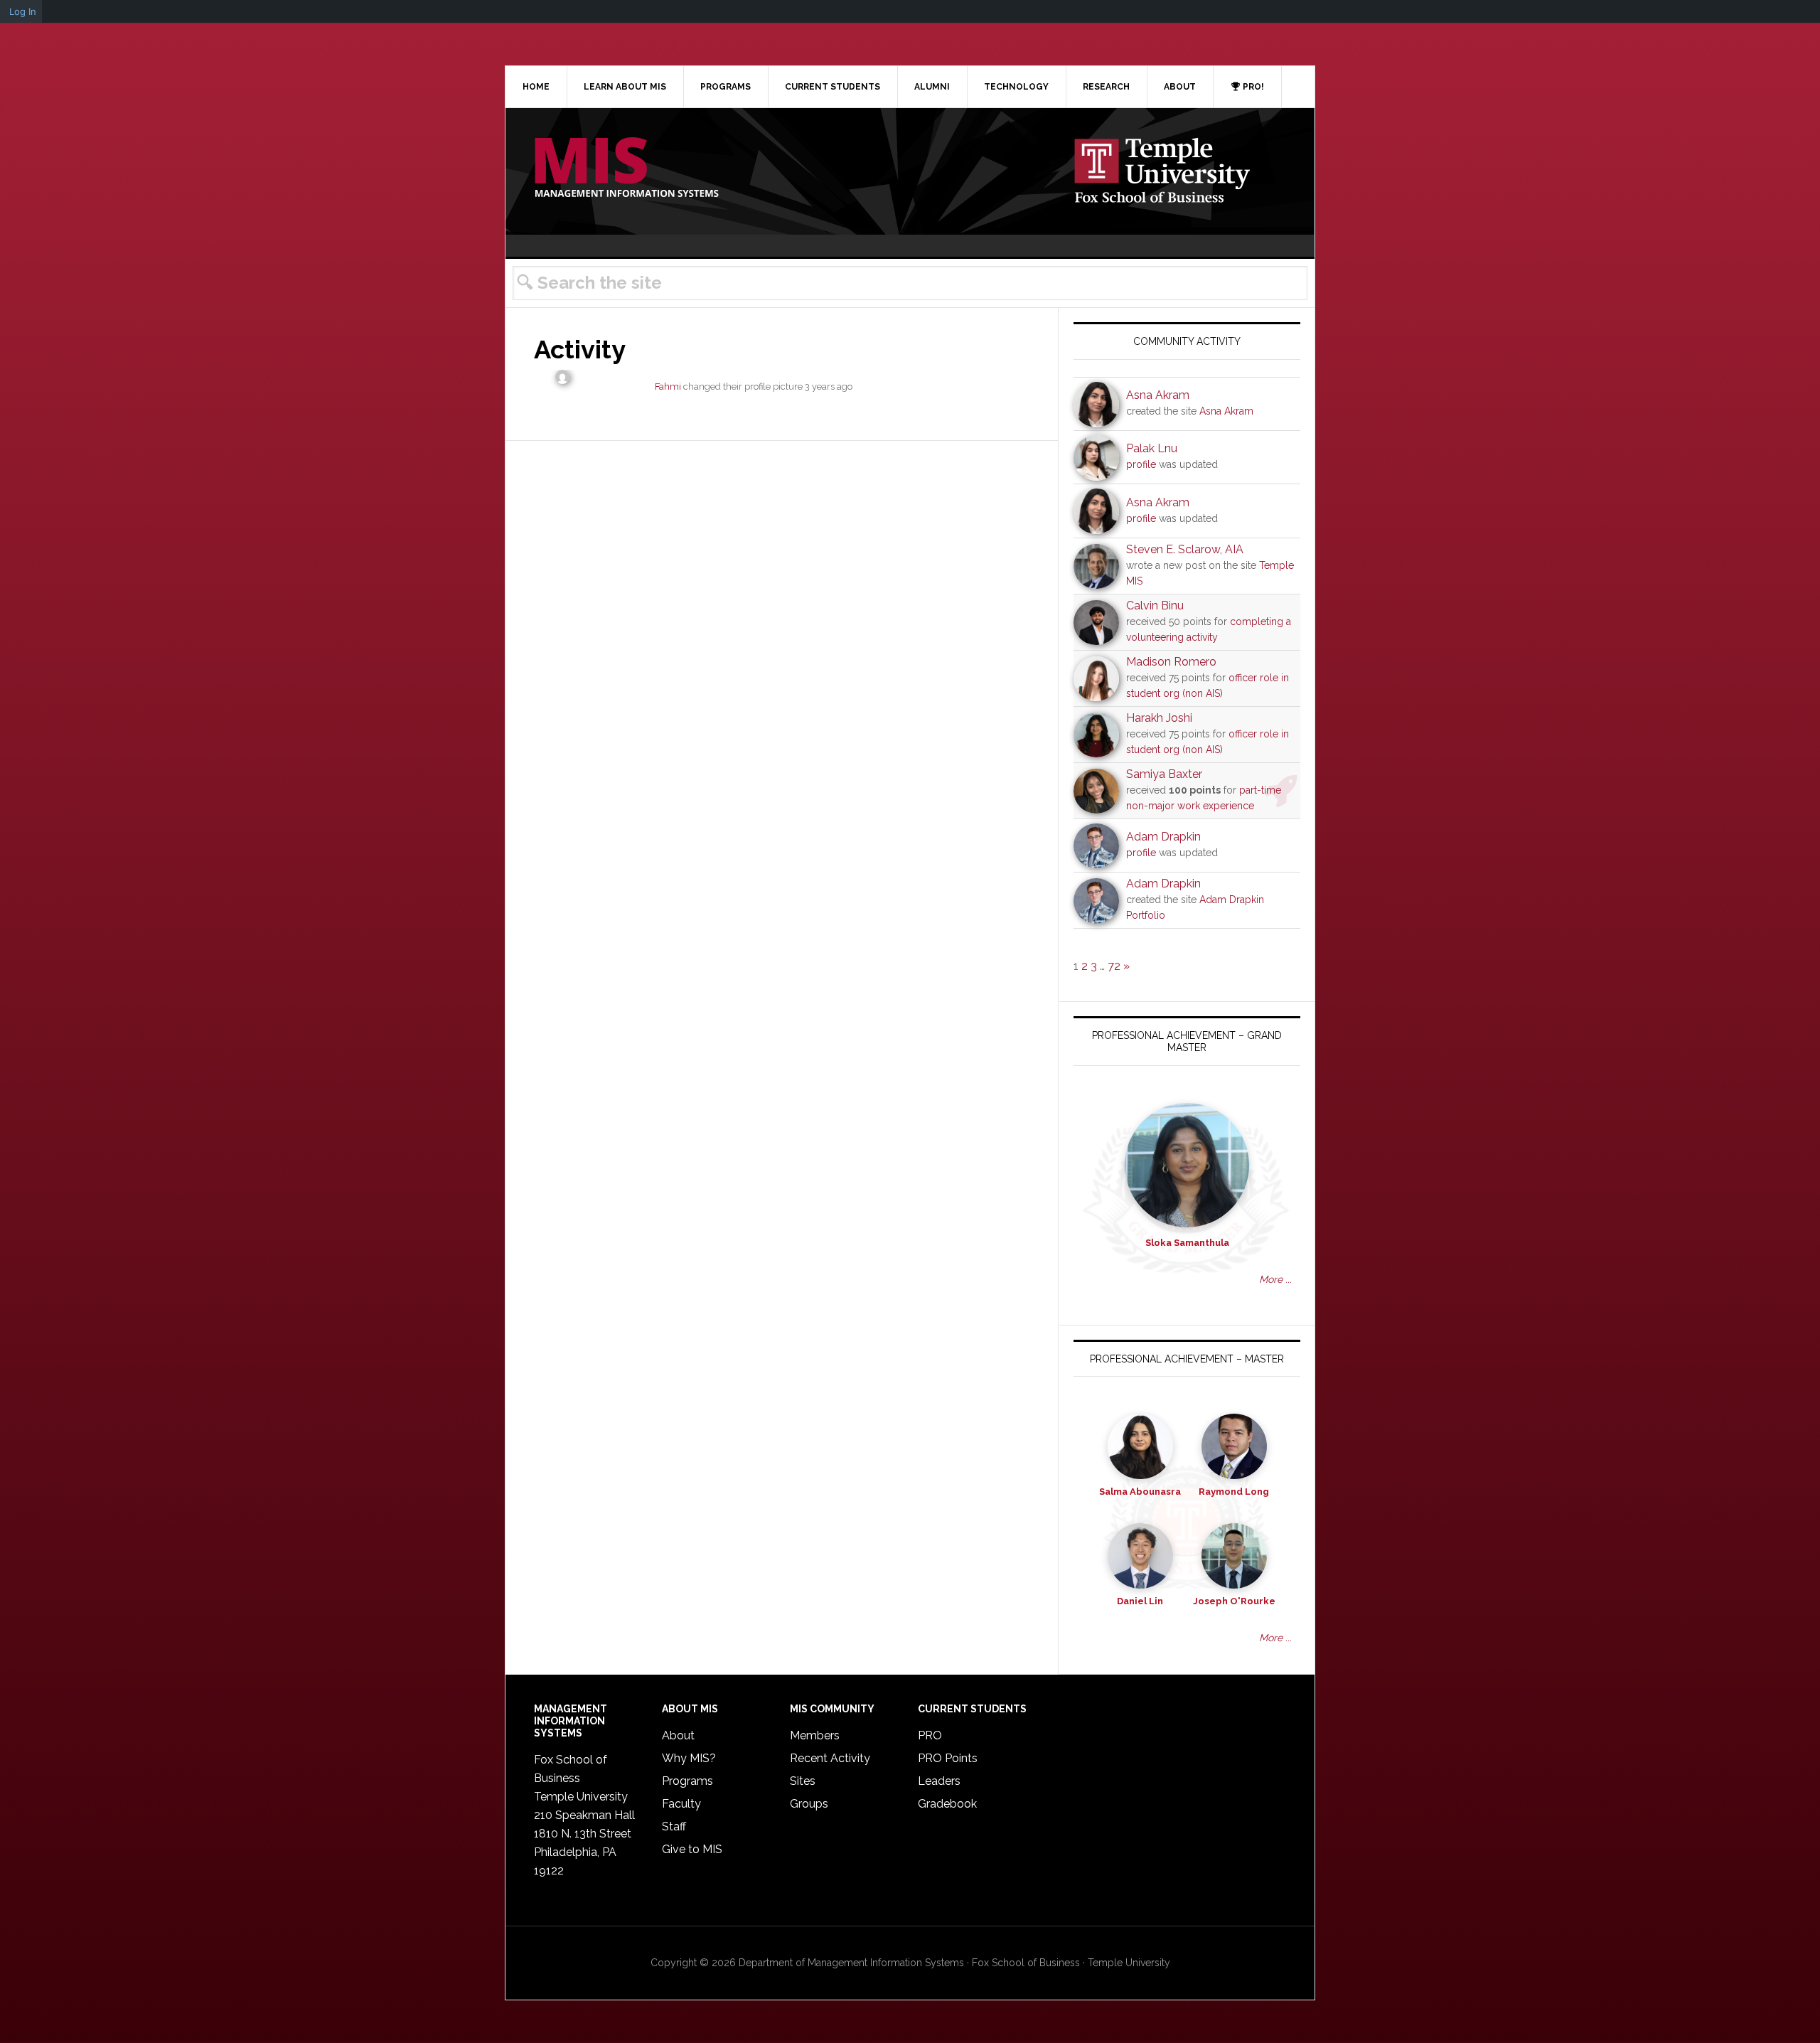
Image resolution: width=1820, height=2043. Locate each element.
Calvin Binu (1155, 606)
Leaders (939, 1781)
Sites (803, 1781)
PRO (930, 1735)
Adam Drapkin (1163, 837)
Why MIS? (689, 1758)
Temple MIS (626, 169)
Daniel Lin (1140, 1601)
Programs (687, 1781)
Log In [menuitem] (23, 11)
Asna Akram (1158, 395)
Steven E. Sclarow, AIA (1185, 549)
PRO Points (948, 1758)
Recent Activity (830, 1758)
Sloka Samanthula (1187, 1243)
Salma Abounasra (1140, 1492)
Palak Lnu (1152, 448)
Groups (809, 1804)
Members (815, 1735)
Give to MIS (692, 1849)
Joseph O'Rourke (1234, 1601)
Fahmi (668, 386)
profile (1141, 464)
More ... (1275, 1279)
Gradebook (947, 1804)
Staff (674, 1826)
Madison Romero (1171, 662)
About (678, 1735)
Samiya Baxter (1164, 774)
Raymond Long (1234, 1492)
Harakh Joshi (1159, 718)
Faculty (681, 1804)
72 (1114, 966)
